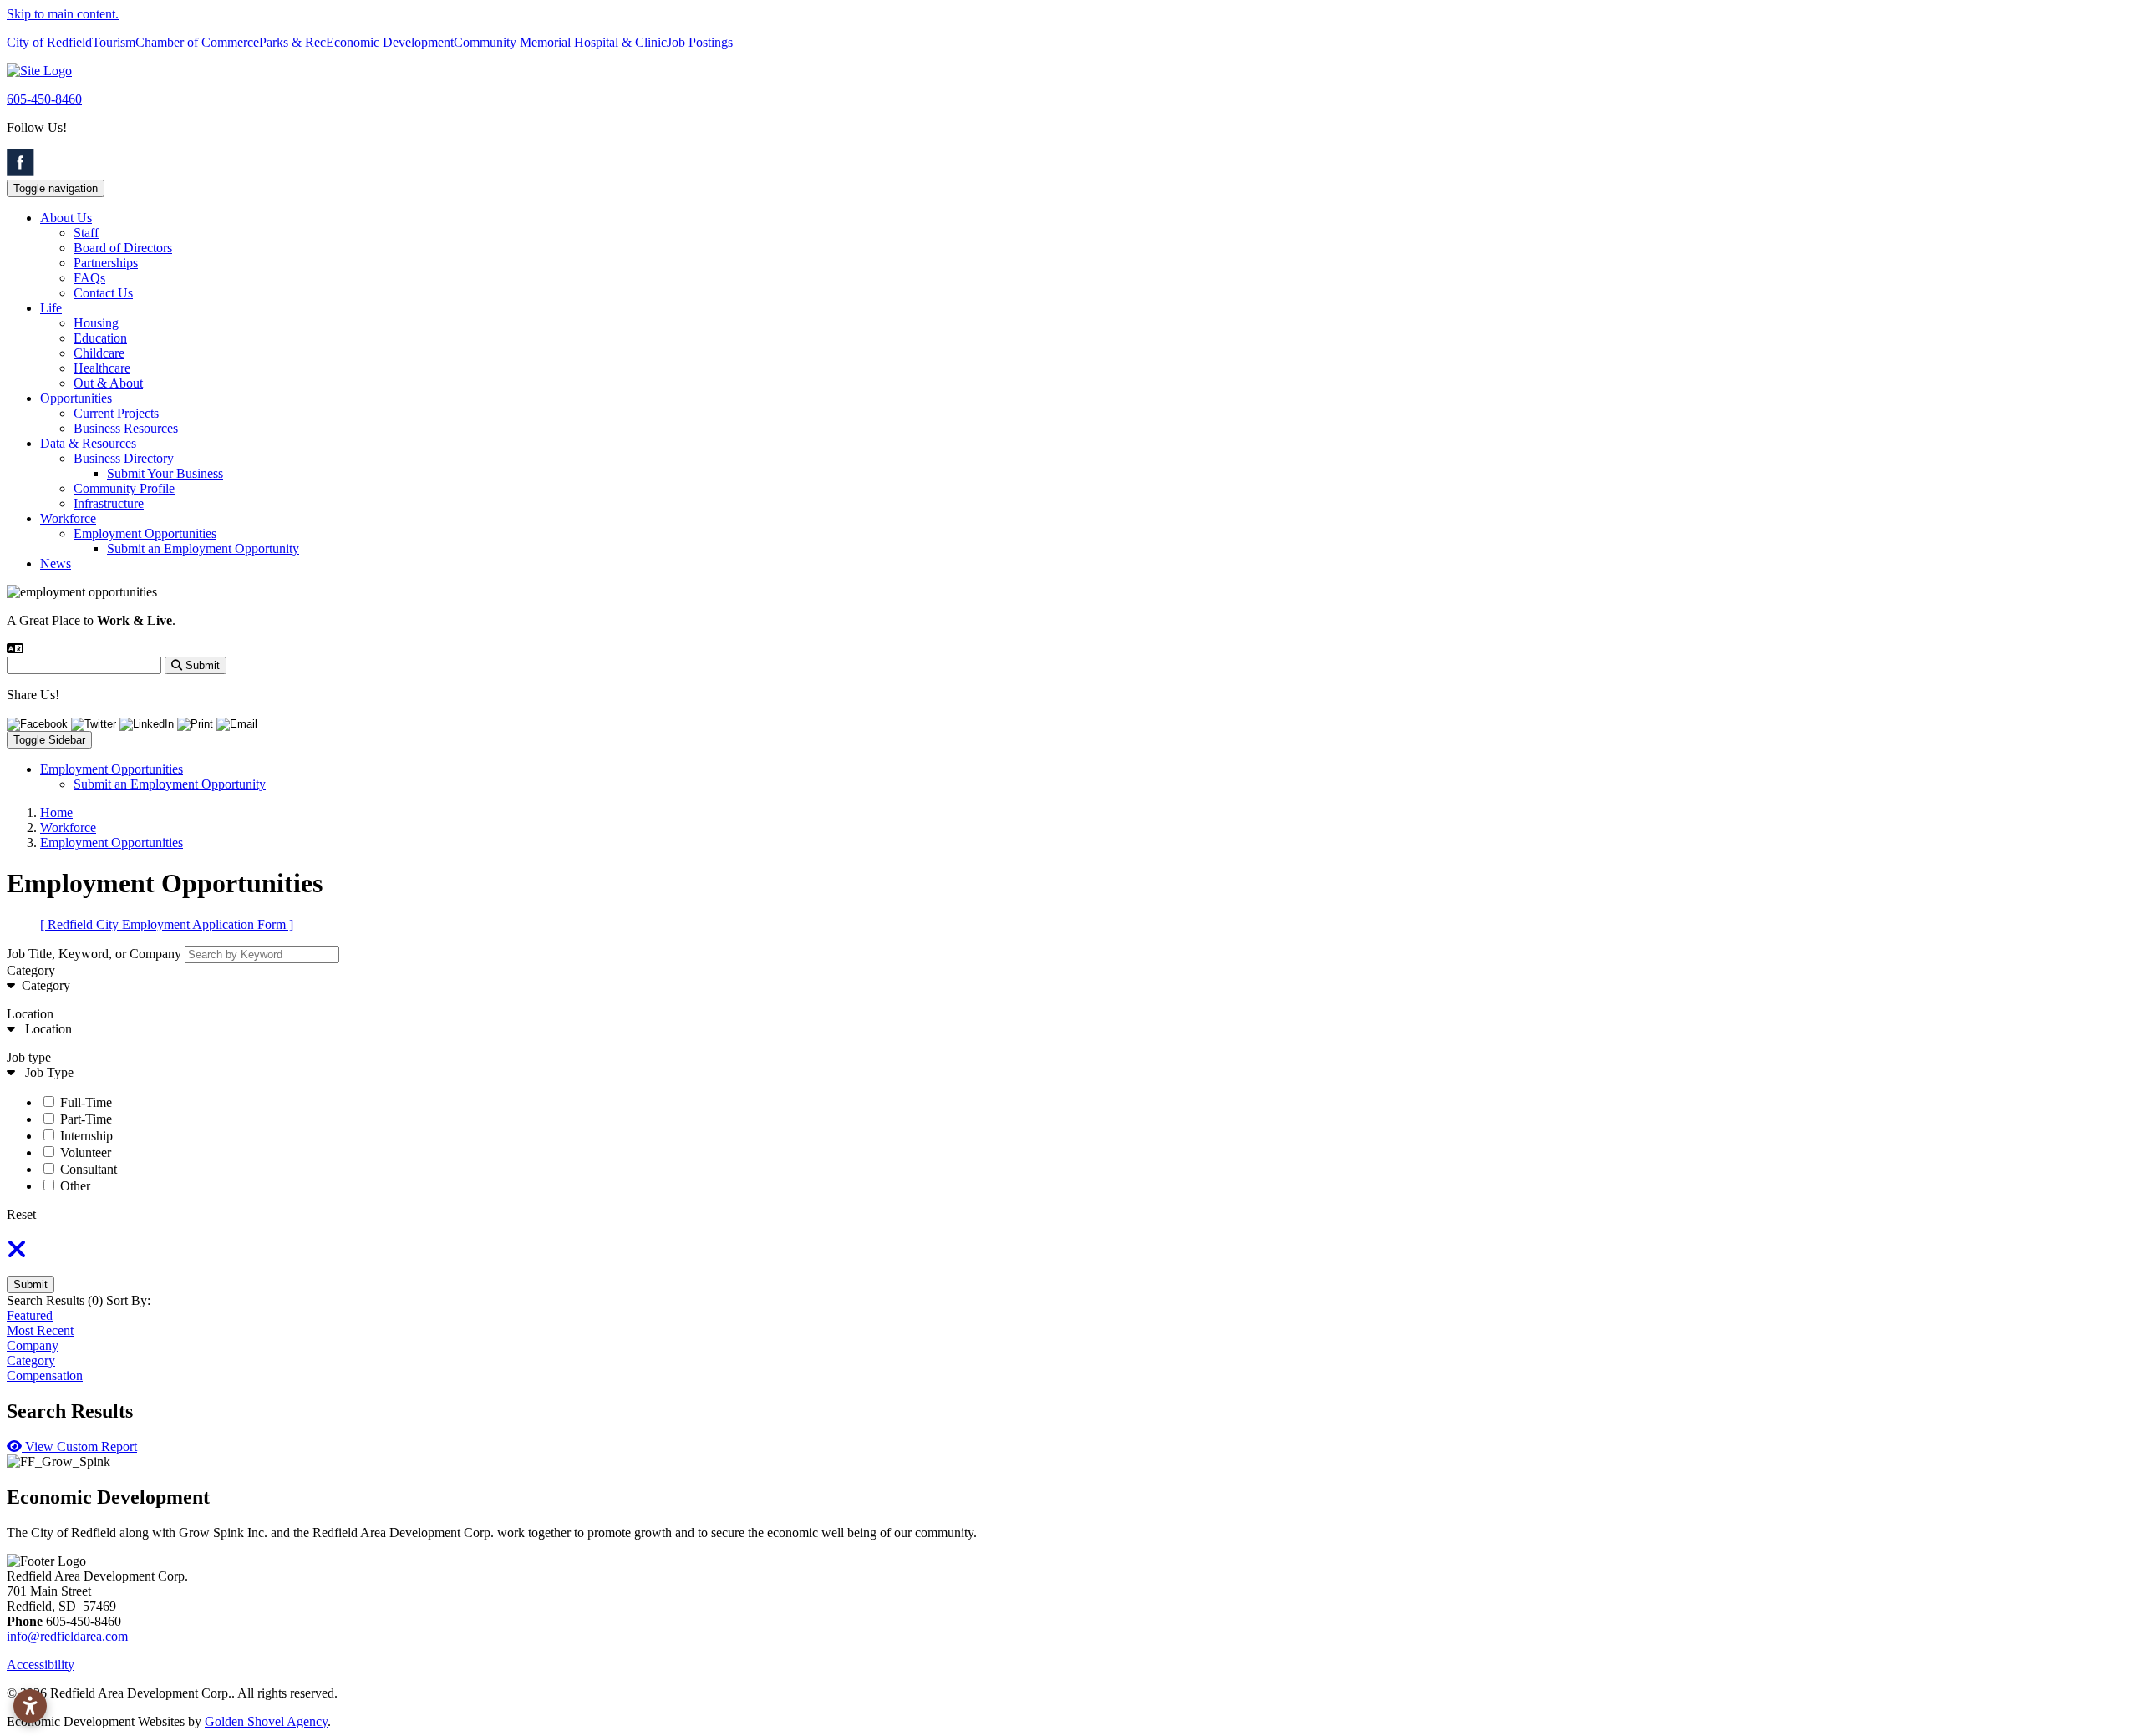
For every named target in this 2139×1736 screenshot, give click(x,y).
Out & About (108, 383)
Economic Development (390, 42)
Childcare (99, 353)
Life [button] (51, 308)
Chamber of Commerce (197, 42)
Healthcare (102, 368)
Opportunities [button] (76, 398)
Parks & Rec (292, 42)
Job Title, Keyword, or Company (94, 954)
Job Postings (700, 42)
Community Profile (124, 488)
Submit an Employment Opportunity (203, 548)
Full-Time (86, 1102)
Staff (86, 233)
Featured (30, 1315)
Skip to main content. (63, 14)
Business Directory (124, 458)
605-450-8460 (44, 99)
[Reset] (17, 1254)
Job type (29, 1057)
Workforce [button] (68, 518)
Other (75, 1186)
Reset (21, 1214)
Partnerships (106, 263)
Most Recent (40, 1330)
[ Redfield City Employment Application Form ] (167, 924)
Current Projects (116, 413)
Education (100, 338)
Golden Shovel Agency (266, 1721)
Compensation (45, 1376)
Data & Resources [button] (88, 443)
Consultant (89, 1169)
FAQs (89, 278)
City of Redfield (49, 42)
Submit (30, 1284)
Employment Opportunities (145, 533)
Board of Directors (123, 248)
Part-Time (86, 1119)
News (56, 563)
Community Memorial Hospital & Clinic (560, 42)
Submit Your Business (165, 473)
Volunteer (86, 1152)
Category (31, 970)
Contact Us (103, 293)
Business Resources (126, 428)
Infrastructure (109, 503)
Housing (96, 323)
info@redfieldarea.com (67, 1636)
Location (30, 1014)
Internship (86, 1136)
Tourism (114, 42)
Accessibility (41, 1665)
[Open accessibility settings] (30, 1706)
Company (33, 1345)
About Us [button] (66, 218)
